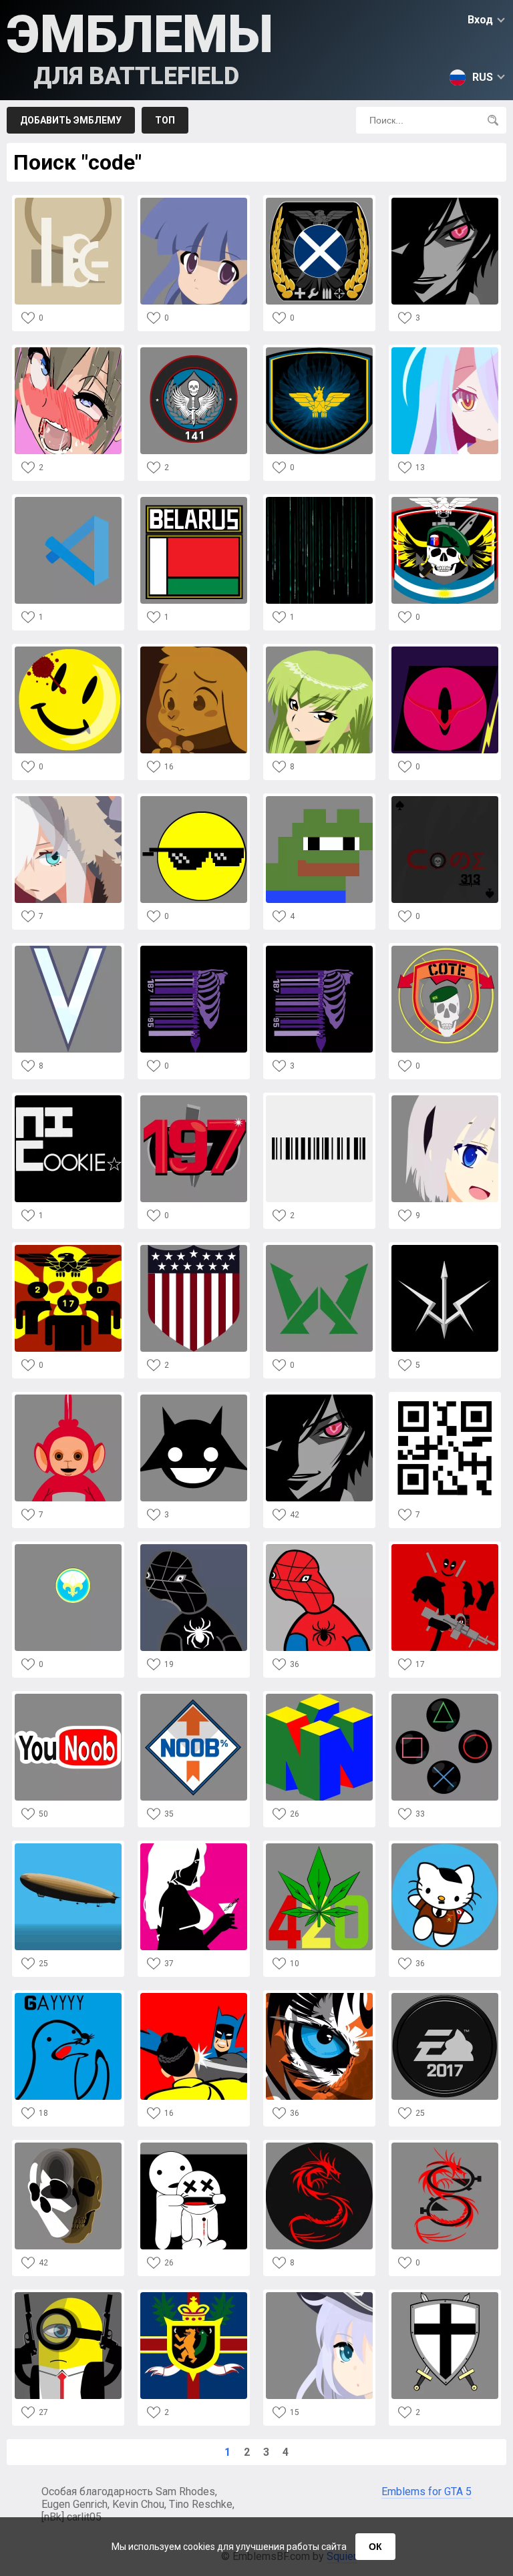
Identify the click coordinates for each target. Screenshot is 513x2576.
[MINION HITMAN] (68, 2296)
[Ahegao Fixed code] (68, 351)
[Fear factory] (319, 949)
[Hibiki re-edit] (319, 2296)
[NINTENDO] (319, 1697)
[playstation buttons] (445, 1697)
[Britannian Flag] (194, 2296)
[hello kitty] (445, 1847)
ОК (375, 2547)
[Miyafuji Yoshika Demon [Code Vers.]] (194, 1398)
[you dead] (194, 2146)
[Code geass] (445, 201)
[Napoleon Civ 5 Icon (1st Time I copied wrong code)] (68, 1548)
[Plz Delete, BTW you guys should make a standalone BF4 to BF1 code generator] (445, 1099)
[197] (194, 1099)
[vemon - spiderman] (194, 1548)
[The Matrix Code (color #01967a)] (319, 501)
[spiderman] (319, 1548)
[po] (68, 1398)
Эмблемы (140, 47)
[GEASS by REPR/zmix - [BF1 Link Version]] (319, 1398)
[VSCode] (68, 501)
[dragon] (319, 2146)
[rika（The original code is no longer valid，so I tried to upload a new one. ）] (194, 201)
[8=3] (319, 1099)
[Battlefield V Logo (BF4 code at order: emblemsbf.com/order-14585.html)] (68, 949)
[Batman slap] (194, 1997)
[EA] (445, 1997)
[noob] (194, 1697)
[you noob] (68, 1697)
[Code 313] (445, 800)
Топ (165, 120)
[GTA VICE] (194, 1847)
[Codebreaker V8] (194, 800)
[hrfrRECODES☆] (68, 1099)
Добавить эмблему (71, 120)
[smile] (68, 650)
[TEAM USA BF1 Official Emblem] (194, 1249)
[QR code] (445, 1398)
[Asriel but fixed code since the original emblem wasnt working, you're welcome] (194, 650)
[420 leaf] (319, 1847)
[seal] (68, 1997)
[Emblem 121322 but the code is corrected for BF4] (445, 351)
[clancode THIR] (68, 1249)
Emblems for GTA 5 (426, 2492)
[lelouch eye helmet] (445, 650)
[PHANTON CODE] (68, 2146)
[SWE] (319, 351)
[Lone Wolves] (319, 1249)
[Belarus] (194, 501)
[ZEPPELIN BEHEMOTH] (68, 1847)
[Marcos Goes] (445, 949)
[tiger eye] (319, 1997)
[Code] (68, 201)
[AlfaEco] (445, 501)
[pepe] (319, 800)
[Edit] (445, 2296)
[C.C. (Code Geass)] (319, 650)
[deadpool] (445, 1548)
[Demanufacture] (194, 949)
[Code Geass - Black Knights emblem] (445, 1249)
